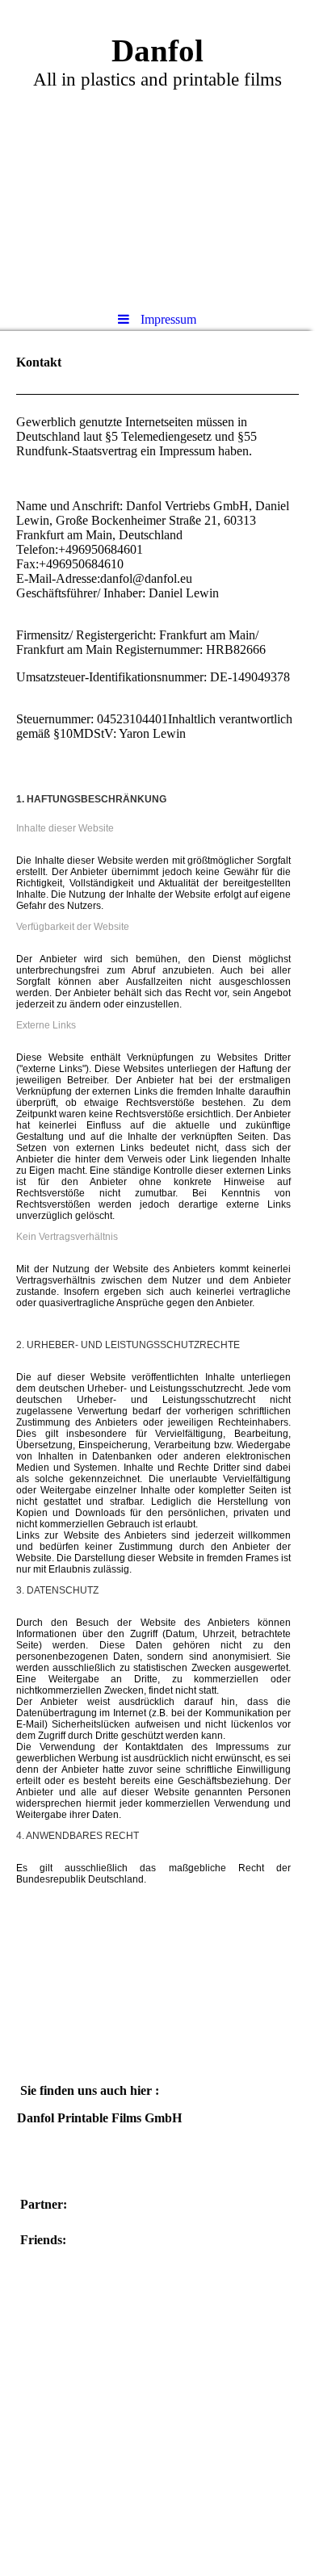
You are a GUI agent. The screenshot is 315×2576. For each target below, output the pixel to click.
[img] (157, 149)
